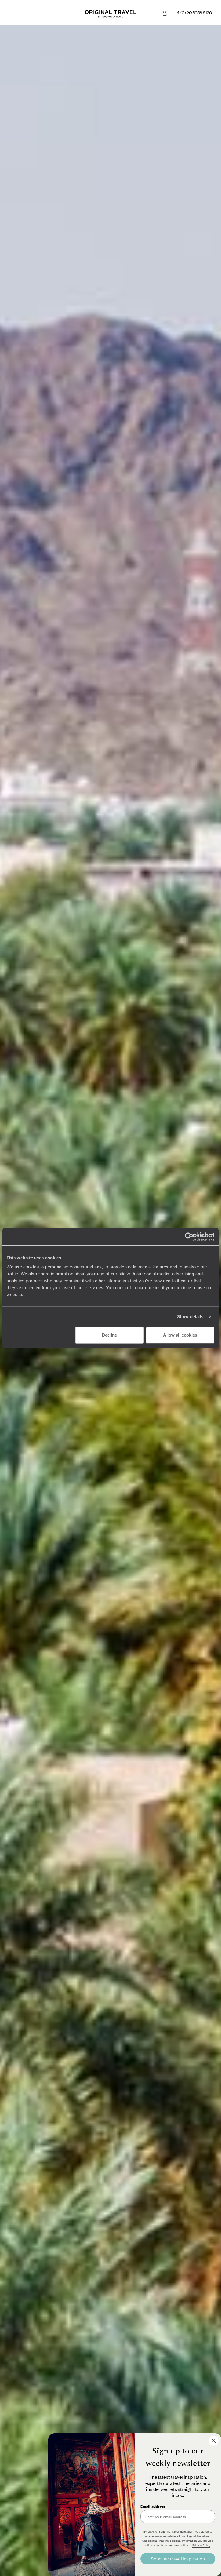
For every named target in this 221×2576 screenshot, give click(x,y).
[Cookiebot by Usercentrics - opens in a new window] (189, 1237)
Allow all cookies (180, 1335)
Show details (190, 1317)
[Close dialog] (214, 2441)
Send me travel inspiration (178, 2559)
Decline (109, 1335)
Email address (153, 2506)
